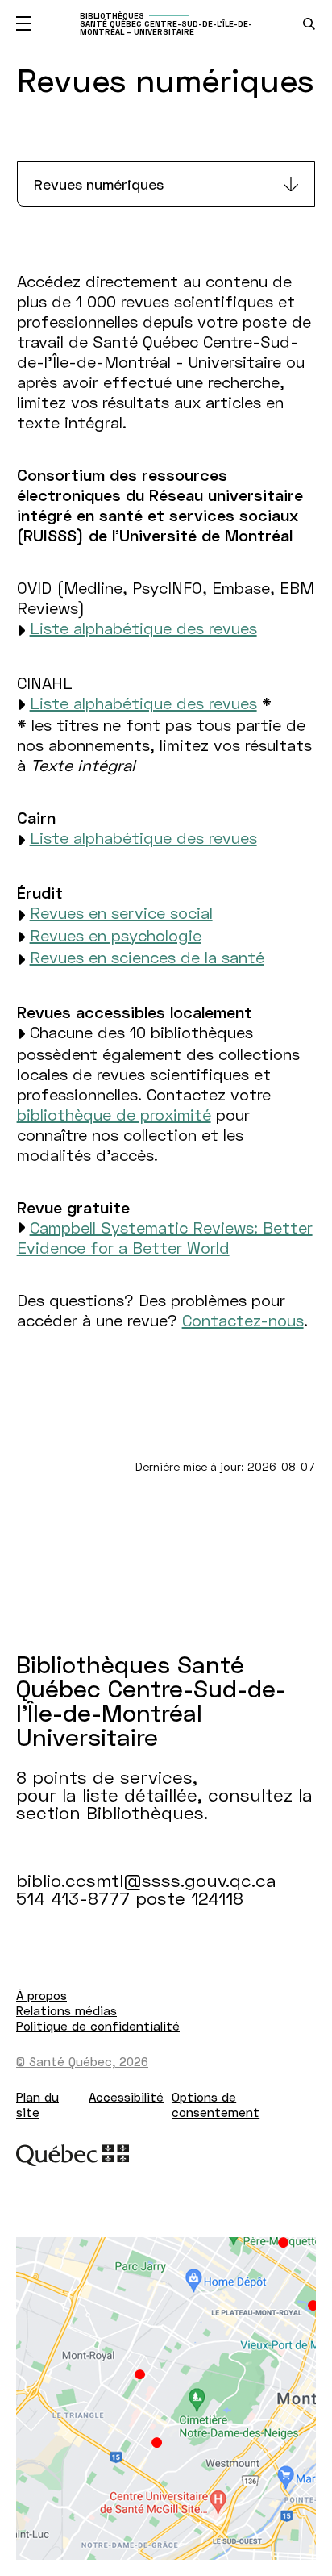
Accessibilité (126, 2097)
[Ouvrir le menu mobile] (23, 23)
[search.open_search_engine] (309, 24)
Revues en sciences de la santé (147, 957)
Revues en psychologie (116, 935)
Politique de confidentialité (98, 2026)
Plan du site (37, 2104)
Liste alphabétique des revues (143, 628)
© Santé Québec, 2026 (82, 2061)
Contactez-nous (243, 1320)
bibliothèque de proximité (114, 1114)
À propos (41, 1995)
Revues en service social (121, 912)
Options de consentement (216, 2104)
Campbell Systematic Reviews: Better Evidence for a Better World (165, 1237)
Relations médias (66, 2010)
